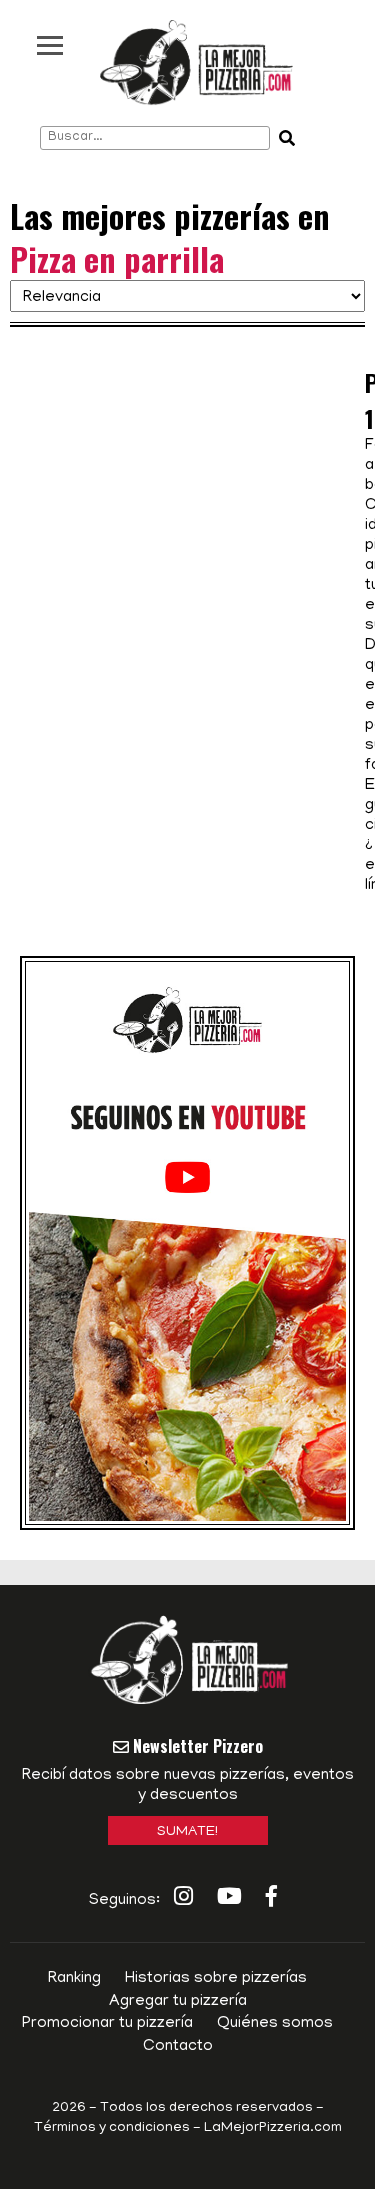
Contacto (178, 2047)
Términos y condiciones (112, 2128)
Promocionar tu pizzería (107, 2024)
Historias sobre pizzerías (216, 1979)
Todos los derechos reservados (206, 2108)
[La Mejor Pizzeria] (196, 63)
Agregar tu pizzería (178, 2002)
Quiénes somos (275, 2024)
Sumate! (187, 1832)
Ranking (74, 1979)
